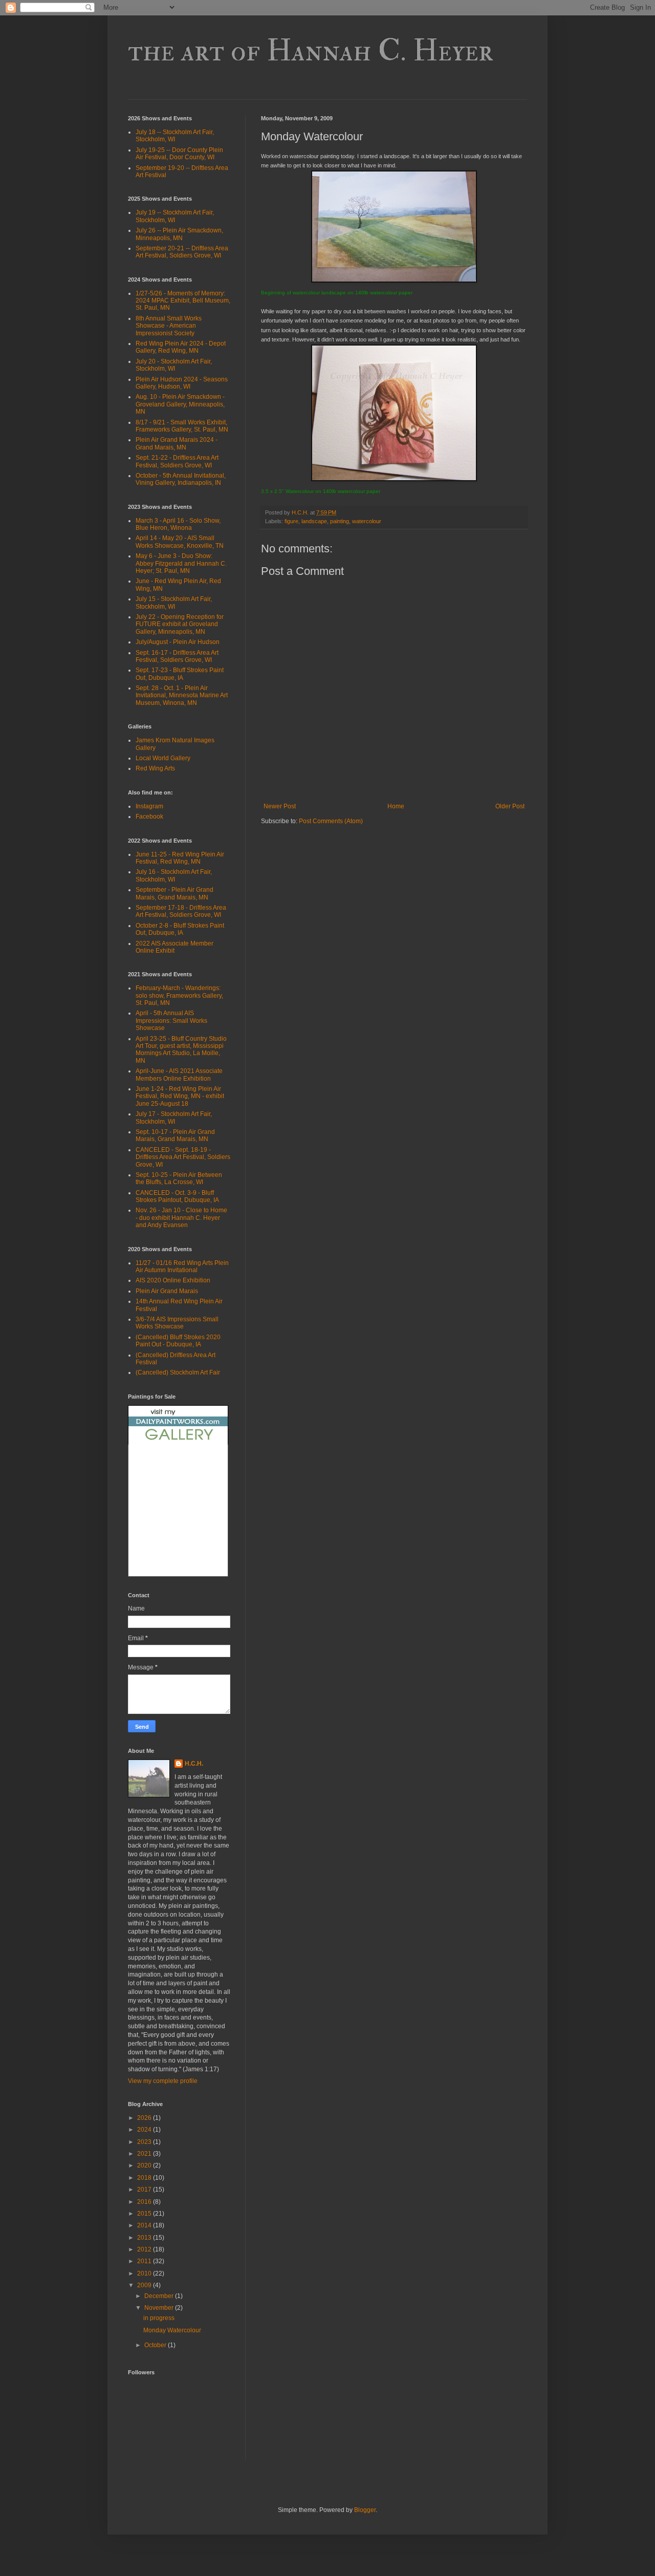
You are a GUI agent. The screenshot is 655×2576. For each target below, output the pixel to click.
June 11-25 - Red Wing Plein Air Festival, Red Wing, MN (180, 858)
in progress (159, 2318)
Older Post (510, 806)
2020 (145, 2165)
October (156, 2345)
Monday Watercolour (172, 2330)
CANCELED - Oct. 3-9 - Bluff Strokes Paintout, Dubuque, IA (177, 1196)
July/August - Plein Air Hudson (178, 642)
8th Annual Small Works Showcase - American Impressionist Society (169, 326)
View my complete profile (163, 2081)
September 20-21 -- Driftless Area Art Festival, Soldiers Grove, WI (182, 252)
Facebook (149, 817)
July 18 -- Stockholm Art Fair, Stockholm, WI (175, 136)
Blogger (365, 2510)
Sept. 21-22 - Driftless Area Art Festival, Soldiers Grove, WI (177, 461)
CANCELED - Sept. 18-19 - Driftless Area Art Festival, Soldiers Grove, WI (183, 1157)
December (160, 2296)
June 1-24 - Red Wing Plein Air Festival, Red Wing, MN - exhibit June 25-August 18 (180, 1096)
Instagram (149, 806)
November (160, 2308)
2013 (145, 2238)
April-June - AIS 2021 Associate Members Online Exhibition (179, 1075)
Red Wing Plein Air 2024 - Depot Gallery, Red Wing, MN (181, 347)
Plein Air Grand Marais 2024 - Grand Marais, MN (177, 443)
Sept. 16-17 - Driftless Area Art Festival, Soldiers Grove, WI (177, 656)
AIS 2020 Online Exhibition (173, 1280)
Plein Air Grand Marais (167, 1291)
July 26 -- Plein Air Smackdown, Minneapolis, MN (179, 234)
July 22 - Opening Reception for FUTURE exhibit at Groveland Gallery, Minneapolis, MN (180, 624)
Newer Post (280, 806)
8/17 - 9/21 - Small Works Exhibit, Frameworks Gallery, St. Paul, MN (182, 426)
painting (340, 521)
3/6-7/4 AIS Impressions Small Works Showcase (177, 1323)
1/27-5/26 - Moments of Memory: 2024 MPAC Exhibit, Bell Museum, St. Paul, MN (183, 301)
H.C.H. (194, 1764)
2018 (145, 2178)
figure (291, 521)
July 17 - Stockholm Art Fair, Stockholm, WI (174, 1118)
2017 (145, 2189)
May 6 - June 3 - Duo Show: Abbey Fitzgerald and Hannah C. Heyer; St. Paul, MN (181, 563)
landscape (314, 521)
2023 (145, 2142)
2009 (145, 2285)
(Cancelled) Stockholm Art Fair (178, 1372)
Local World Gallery (163, 758)
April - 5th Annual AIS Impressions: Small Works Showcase (171, 1021)
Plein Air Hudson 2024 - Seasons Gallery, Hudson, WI (182, 383)
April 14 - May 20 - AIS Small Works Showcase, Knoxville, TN (180, 542)
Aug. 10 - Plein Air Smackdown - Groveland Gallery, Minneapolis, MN (180, 404)
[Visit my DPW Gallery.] (178, 1443)
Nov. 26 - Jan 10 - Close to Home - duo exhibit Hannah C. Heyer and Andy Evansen (181, 1218)
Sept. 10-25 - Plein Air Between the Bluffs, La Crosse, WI (179, 1178)
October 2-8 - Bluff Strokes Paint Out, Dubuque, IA (180, 929)
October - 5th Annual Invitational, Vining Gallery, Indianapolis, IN (181, 479)
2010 (145, 2273)
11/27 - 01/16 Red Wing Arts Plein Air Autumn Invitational (182, 1266)
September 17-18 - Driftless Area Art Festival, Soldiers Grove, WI (181, 911)
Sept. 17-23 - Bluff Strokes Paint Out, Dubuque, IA (180, 674)
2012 (145, 2249)
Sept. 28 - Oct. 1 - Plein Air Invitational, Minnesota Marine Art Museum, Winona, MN (182, 695)
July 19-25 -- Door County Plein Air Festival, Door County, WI (179, 154)
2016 (145, 2202)
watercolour (367, 521)
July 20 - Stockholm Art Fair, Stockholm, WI (174, 365)
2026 (145, 2118)
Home (396, 806)
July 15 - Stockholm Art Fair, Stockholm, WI (174, 603)
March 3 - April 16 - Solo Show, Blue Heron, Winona (178, 524)
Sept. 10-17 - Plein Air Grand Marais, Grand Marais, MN (175, 1135)
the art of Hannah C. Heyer (311, 51)
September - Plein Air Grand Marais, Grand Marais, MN (174, 893)
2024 (145, 2130)
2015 (145, 2214)
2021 (145, 2154)
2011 (145, 2261)
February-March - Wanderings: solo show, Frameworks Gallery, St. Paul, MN (179, 995)
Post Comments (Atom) (331, 821)
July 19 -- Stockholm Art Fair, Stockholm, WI (175, 216)
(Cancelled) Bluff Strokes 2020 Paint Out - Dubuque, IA (178, 1341)
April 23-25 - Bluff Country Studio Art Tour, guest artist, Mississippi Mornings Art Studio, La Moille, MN (181, 1050)
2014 (145, 2225)
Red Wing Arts (155, 768)
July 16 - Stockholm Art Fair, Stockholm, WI (174, 875)
